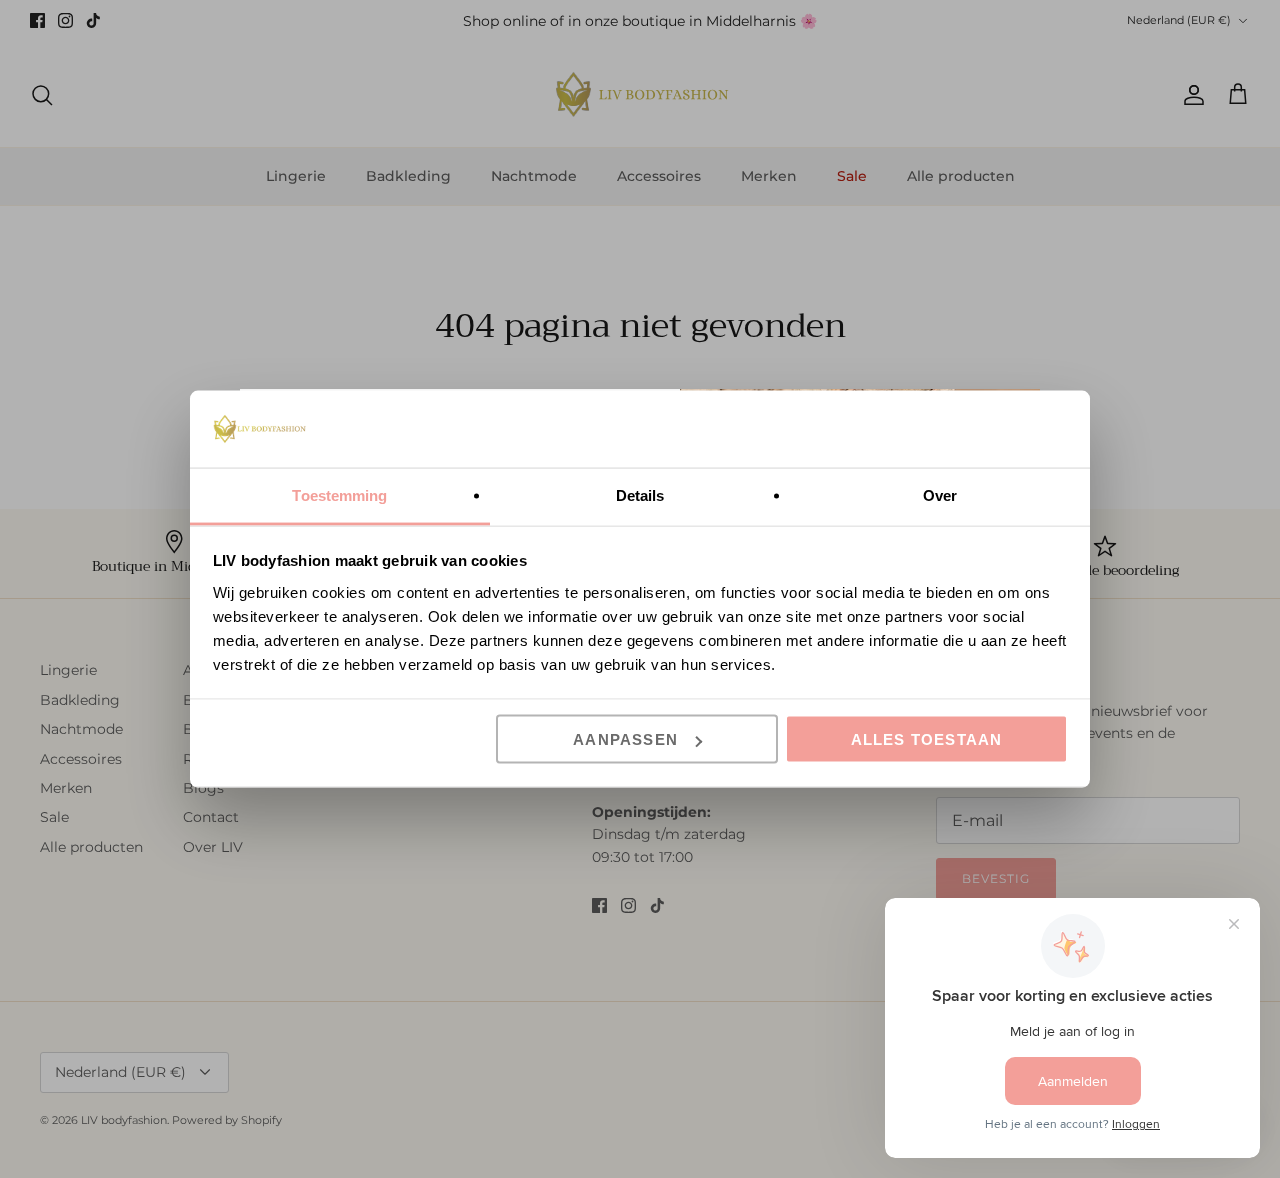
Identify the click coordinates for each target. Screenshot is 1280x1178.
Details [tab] (640, 494)
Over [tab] (940, 494)
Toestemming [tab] (339, 494)
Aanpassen (625, 739)
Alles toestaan (927, 739)
